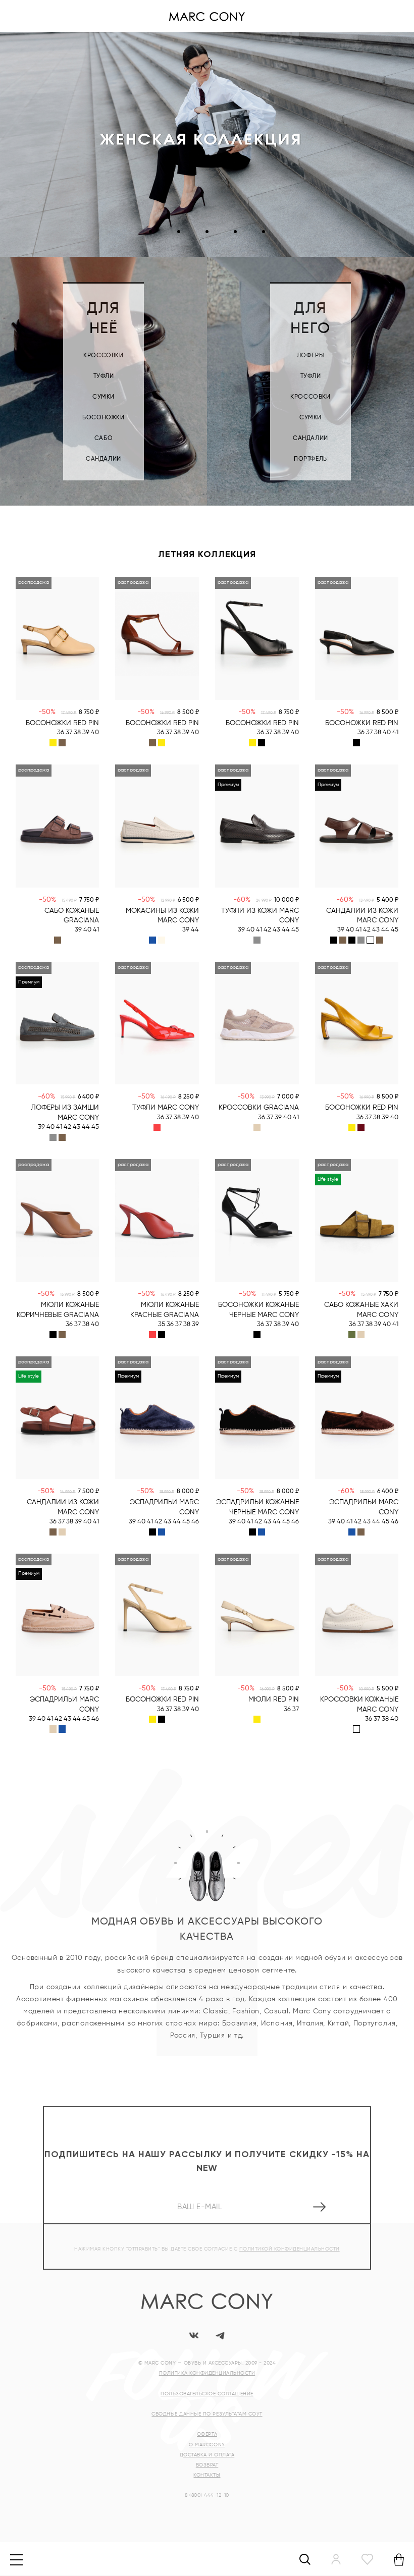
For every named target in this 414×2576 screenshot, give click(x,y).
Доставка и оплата (207, 2455)
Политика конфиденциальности (207, 2373)
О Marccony (207, 2445)
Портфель (310, 459)
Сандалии (103, 459)
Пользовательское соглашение (207, 2394)
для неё (103, 319)
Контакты (207, 2475)
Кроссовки (103, 356)
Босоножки (103, 418)
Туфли (104, 376)
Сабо (103, 439)
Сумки (103, 397)
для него (310, 319)
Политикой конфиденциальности (290, 2249)
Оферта (207, 2434)
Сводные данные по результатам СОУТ (207, 2414)
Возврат (207, 2465)
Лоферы (311, 356)
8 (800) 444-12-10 (207, 2495)
